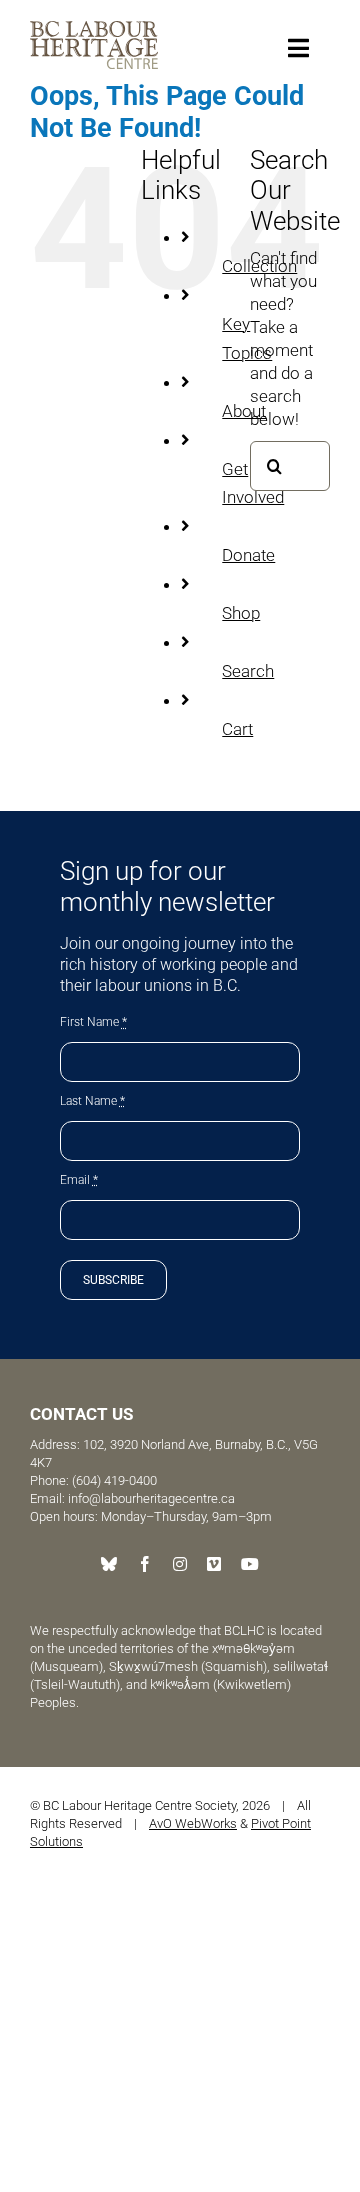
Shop (241, 613)
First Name (93, 1022)
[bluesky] (109, 1564)
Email (79, 1180)
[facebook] (145, 1564)
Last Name (92, 1101)
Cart (237, 729)
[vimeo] (214, 1564)
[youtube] (250, 1564)
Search (248, 671)
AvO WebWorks (193, 1823)
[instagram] (180, 1564)
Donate (248, 555)
